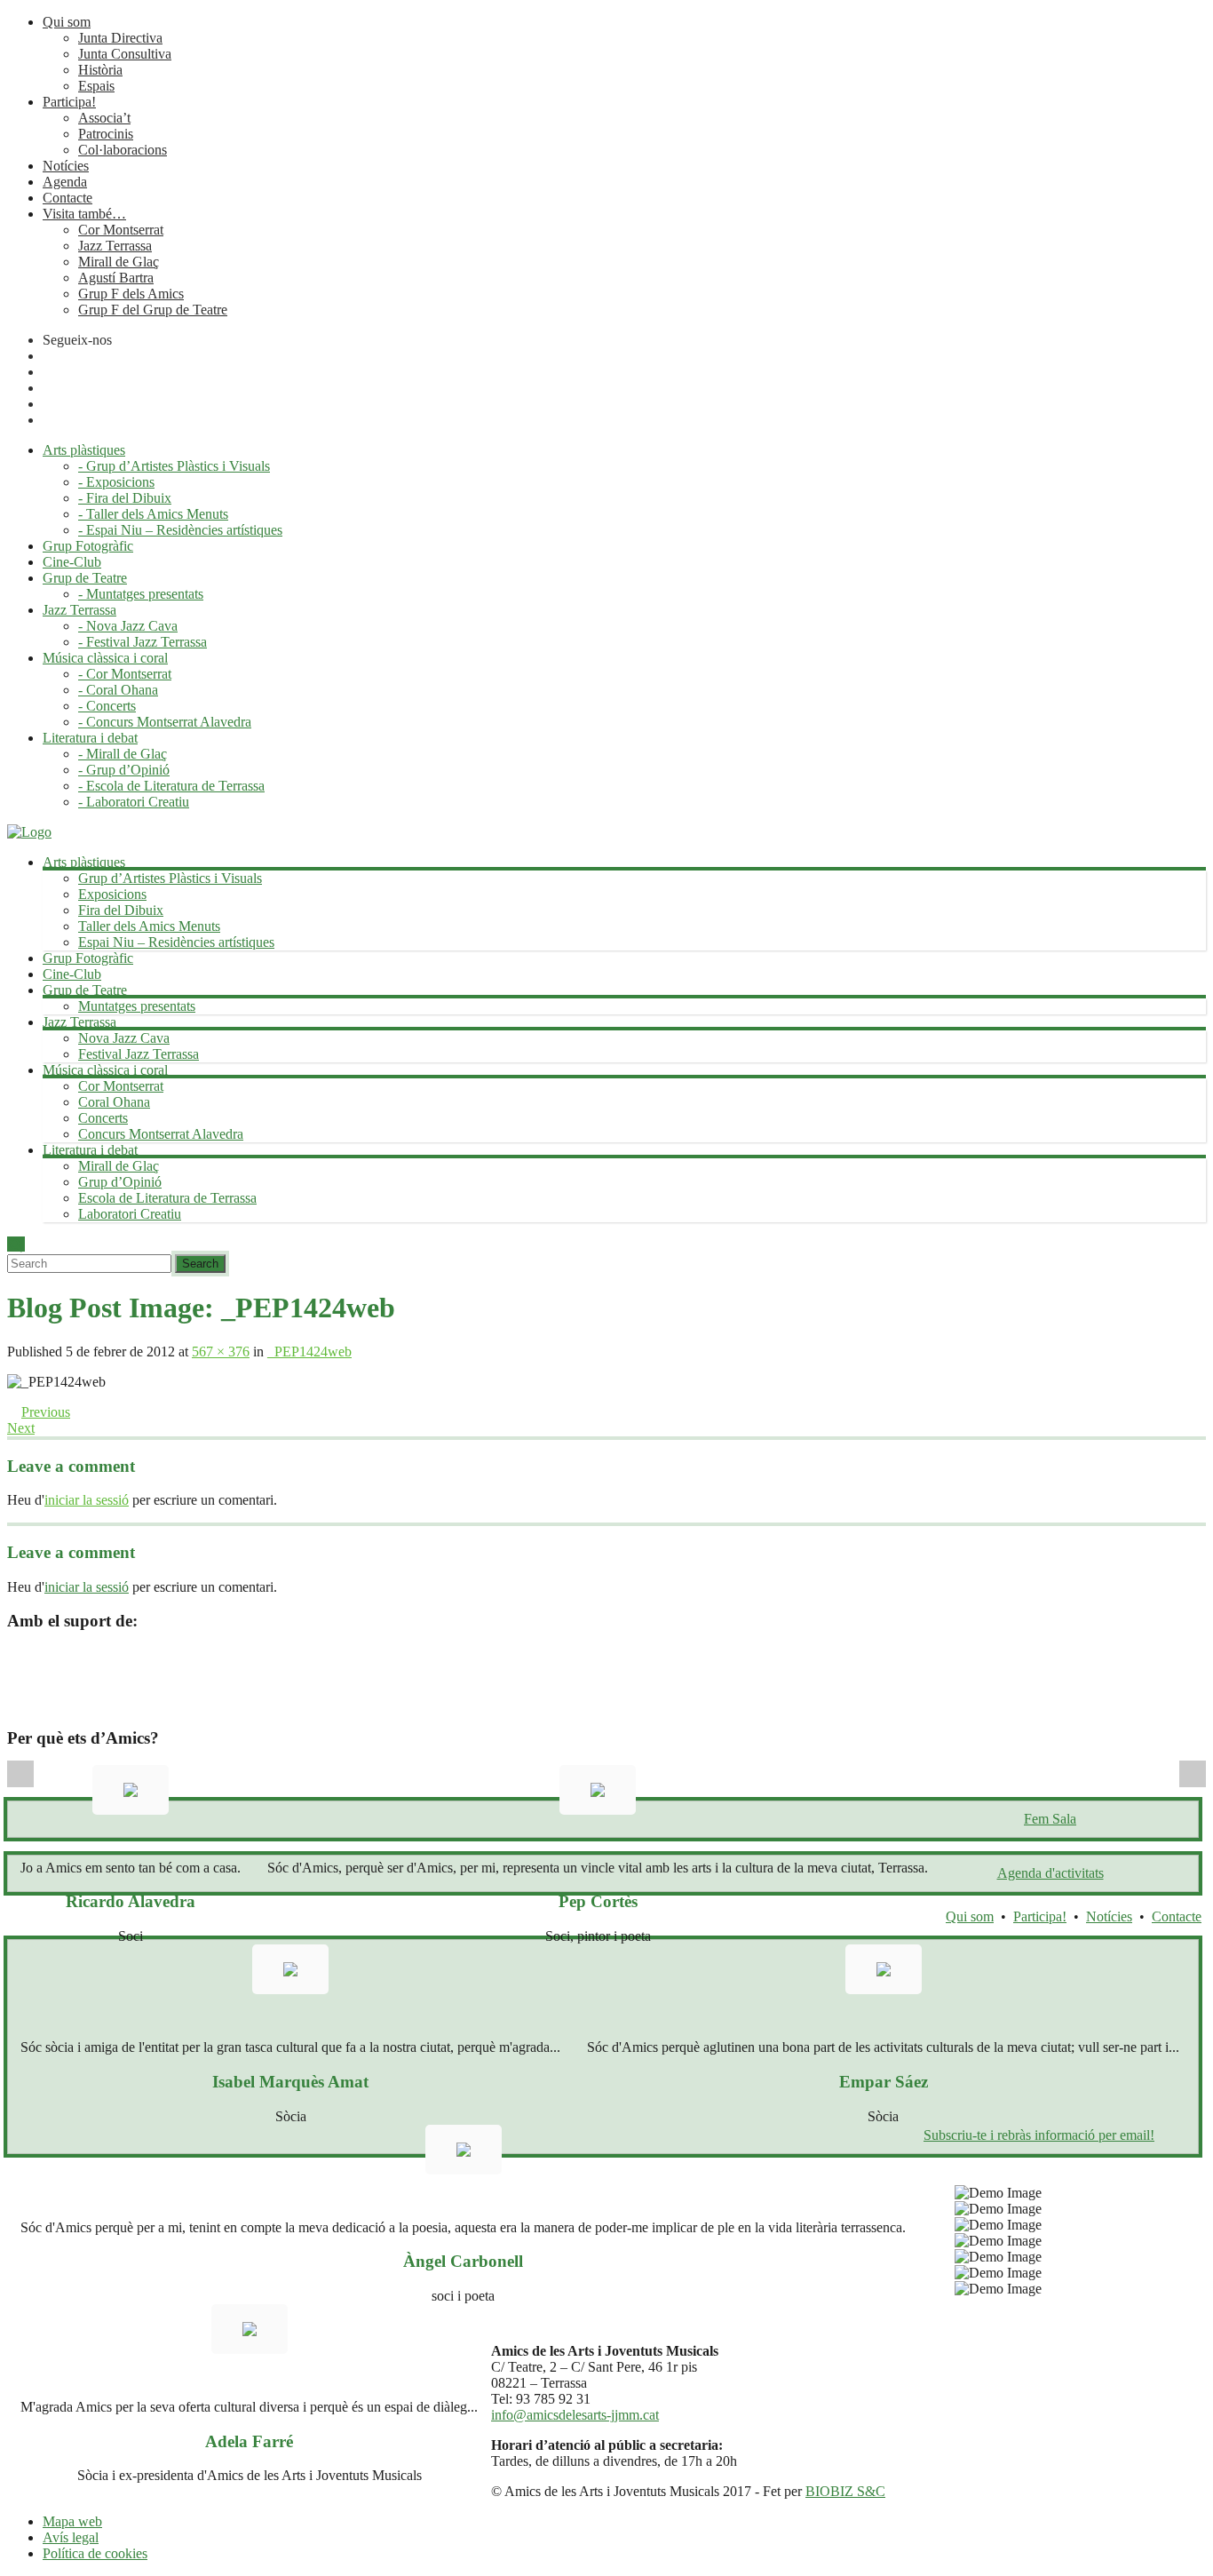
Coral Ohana (114, 1102)
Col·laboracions (123, 150)
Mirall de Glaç (119, 262)
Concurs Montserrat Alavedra (161, 1134)
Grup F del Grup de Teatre (153, 310)
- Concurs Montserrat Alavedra (165, 722)
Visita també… (84, 214)
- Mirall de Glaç (123, 754)
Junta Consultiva (125, 54)
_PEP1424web (309, 1352)
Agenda (65, 182)
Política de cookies (95, 2553)
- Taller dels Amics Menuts (153, 514)
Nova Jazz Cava (124, 1038)
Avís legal (71, 2537)
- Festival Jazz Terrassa (143, 642)
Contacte (67, 198)
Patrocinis (106, 134)
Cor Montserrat (121, 230)
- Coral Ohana (118, 690)
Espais (96, 86)
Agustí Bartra (116, 278)
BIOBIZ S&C (845, 2491)
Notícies (66, 166)
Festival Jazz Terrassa (139, 1054)
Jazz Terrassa (115, 246)
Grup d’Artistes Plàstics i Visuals (170, 878)
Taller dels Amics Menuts (149, 926)
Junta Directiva (120, 38)
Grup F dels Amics (131, 294)
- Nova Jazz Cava (128, 626)
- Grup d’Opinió (124, 770)
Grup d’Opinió (120, 1182)
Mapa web (72, 2521)
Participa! (69, 102)
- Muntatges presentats (141, 594)
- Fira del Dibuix (125, 498)
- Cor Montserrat (125, 674)
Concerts (103, 1118)
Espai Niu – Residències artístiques (176, 942)
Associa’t (104, 118)
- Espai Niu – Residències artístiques (180, 530)
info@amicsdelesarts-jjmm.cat (575, 2415)
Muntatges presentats (137, 1006)
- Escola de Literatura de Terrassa (171, 786)
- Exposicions (116, 482)
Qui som (67, 22)
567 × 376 (221, 1352)
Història (100, 70)
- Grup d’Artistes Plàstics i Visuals (174, 466)
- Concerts (107, 706)
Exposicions (112, 894)
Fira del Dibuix (121, 910)
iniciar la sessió (87, 1500)
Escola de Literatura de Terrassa (167, 1198)
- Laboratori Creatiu (134, 802)
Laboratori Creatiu (130, 1214)
